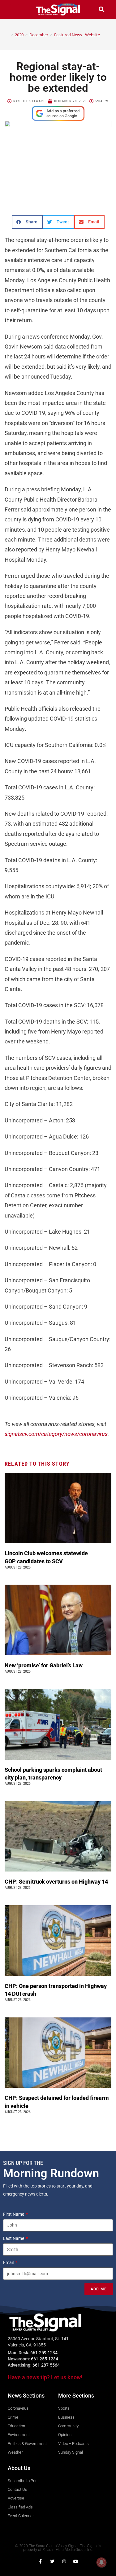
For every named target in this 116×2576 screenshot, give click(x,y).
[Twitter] (52, 2561)
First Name (14, 2214)
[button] (15, 9)
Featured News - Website (77, 35)
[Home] (7, 35)
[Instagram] (64, 2561)
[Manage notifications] (101, 2562)
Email (9, 2262)
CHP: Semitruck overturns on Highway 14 (57, 1882)
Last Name (14, 2238)
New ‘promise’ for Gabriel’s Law (44, 1665)
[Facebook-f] (41, 2561)
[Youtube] (76, 2561)
